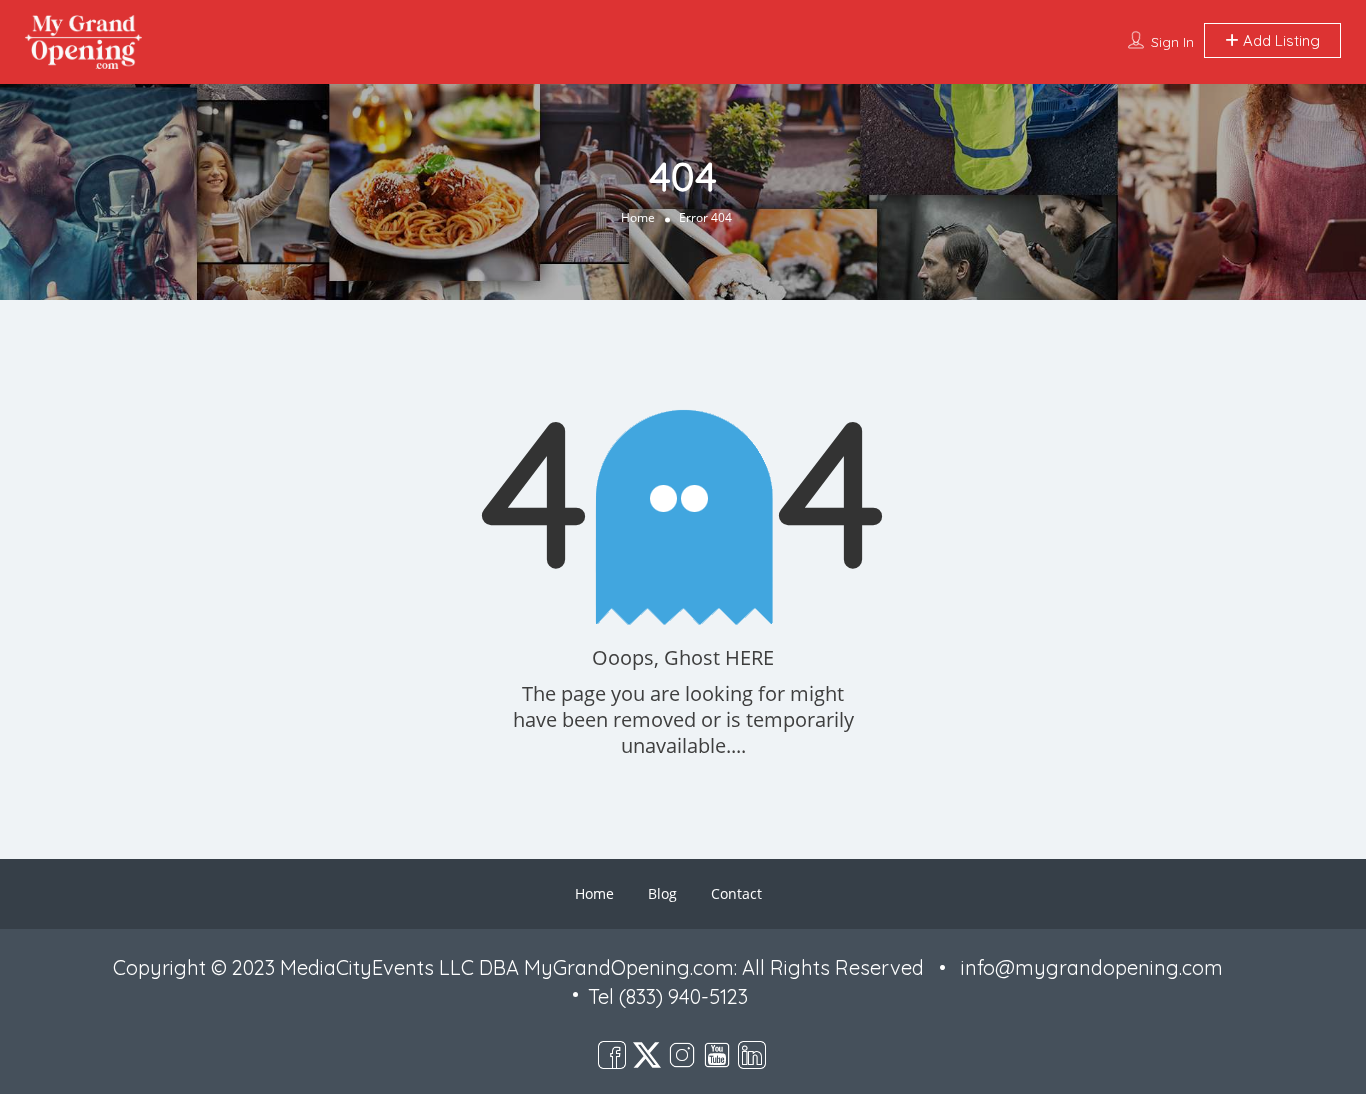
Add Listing (1279, 40)
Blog (662, 893)
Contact (736, 893)
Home (638, 216)
